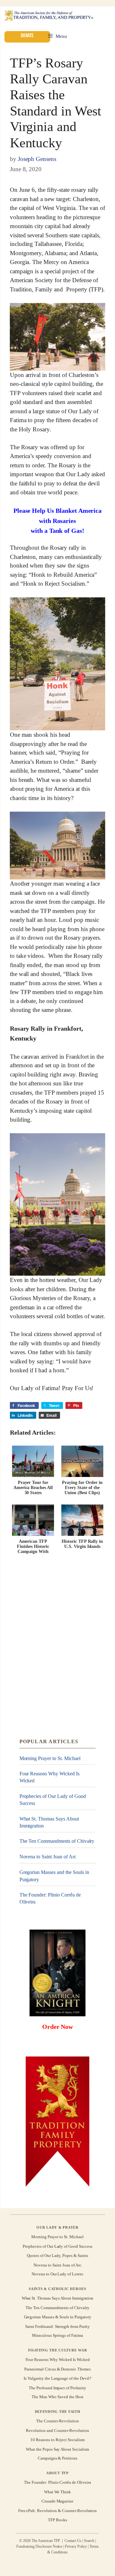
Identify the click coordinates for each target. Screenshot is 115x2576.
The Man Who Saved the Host (57, 2397)
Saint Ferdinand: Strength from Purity (57, 2326)
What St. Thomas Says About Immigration (49, 1822)
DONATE (27, 35)
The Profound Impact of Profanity (57, 2388)
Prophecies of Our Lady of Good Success (53, 1800)
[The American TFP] (49, 16)
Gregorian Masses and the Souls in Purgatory (54, 1876)
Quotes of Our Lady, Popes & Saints (57, 2256)
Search (89, 2541)
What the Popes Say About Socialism (57, 2449)
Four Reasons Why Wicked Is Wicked (50, 1777)
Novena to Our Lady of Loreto (57, 2274)
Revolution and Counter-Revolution (57, 2430)
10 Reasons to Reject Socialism (57, 2440)
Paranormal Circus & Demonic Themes (57, 2369)
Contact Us (73, 2541)
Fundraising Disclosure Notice (39, 2546)
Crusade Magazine (57, 2501)
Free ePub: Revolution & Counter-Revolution (58, 2510)
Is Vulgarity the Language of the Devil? (57, 2378)
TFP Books (57, 2520)
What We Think (58, 2492)
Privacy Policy (76, 2546)
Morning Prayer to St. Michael (50, 1758)
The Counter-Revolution (57, 2421)
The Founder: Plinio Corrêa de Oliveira (50, 1898)
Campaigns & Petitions (57, 2458)
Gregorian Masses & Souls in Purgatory (58, 2317)
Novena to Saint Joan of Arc (48, 1857)
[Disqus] (58, 1647)
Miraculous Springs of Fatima (57, 2336)
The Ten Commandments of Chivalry (57, 1841)
